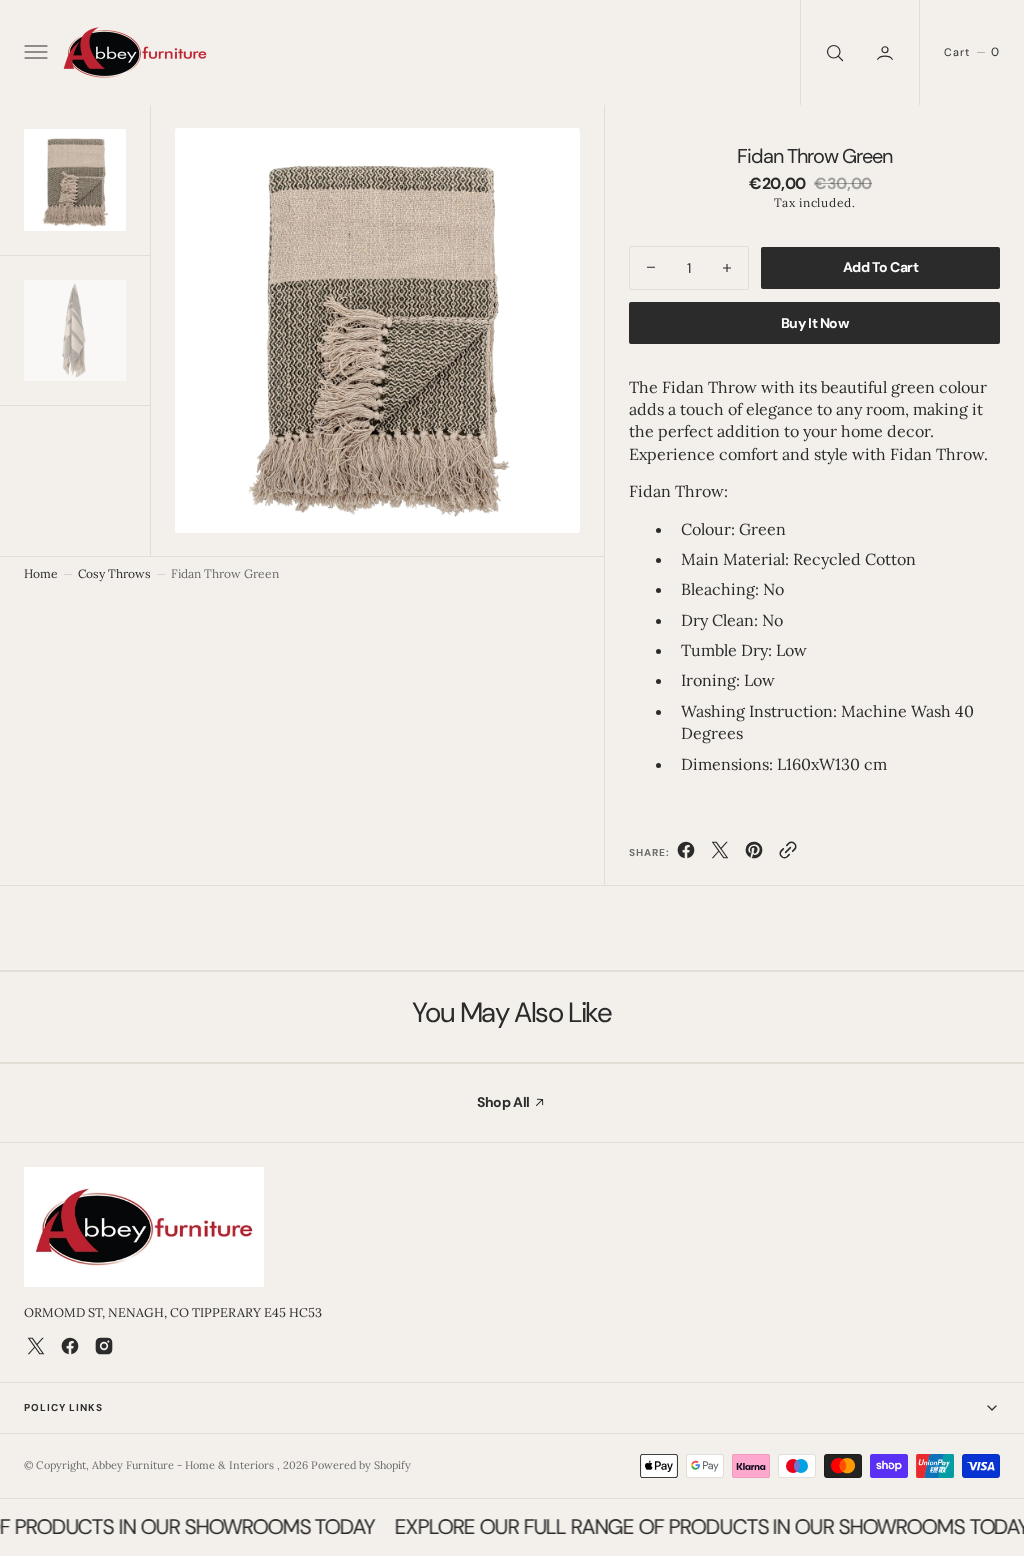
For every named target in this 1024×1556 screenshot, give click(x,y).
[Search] (833, 52)
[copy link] (788, 854)
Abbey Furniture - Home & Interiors (184, 1465)
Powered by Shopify (361, 1465)
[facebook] (686, 854)
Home (41, 573)
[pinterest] (754, 854)
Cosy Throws (114, 573)
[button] (34, 53)
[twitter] (720, 854)
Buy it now (815, 323)
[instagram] (104, 1346)
